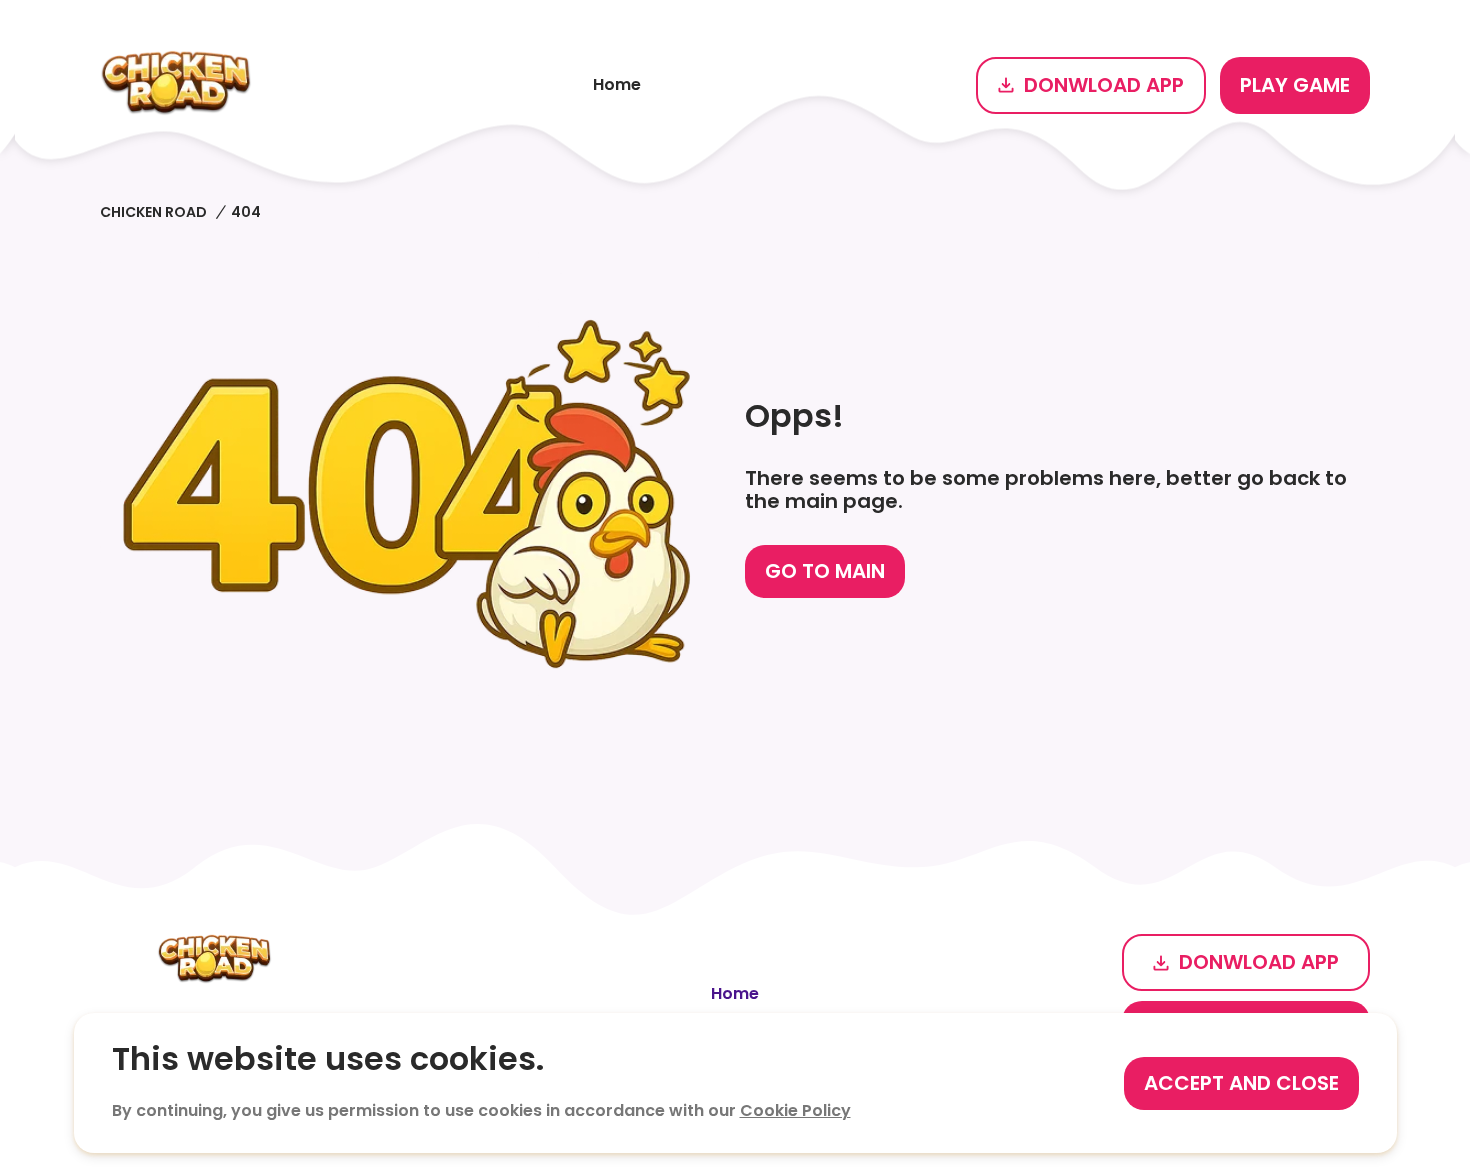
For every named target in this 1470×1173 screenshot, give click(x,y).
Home (617, 84)
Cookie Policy (795, 1110)
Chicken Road (153, 212)
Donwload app (1104, 85)
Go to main (825, 571)
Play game (1295, 85)
